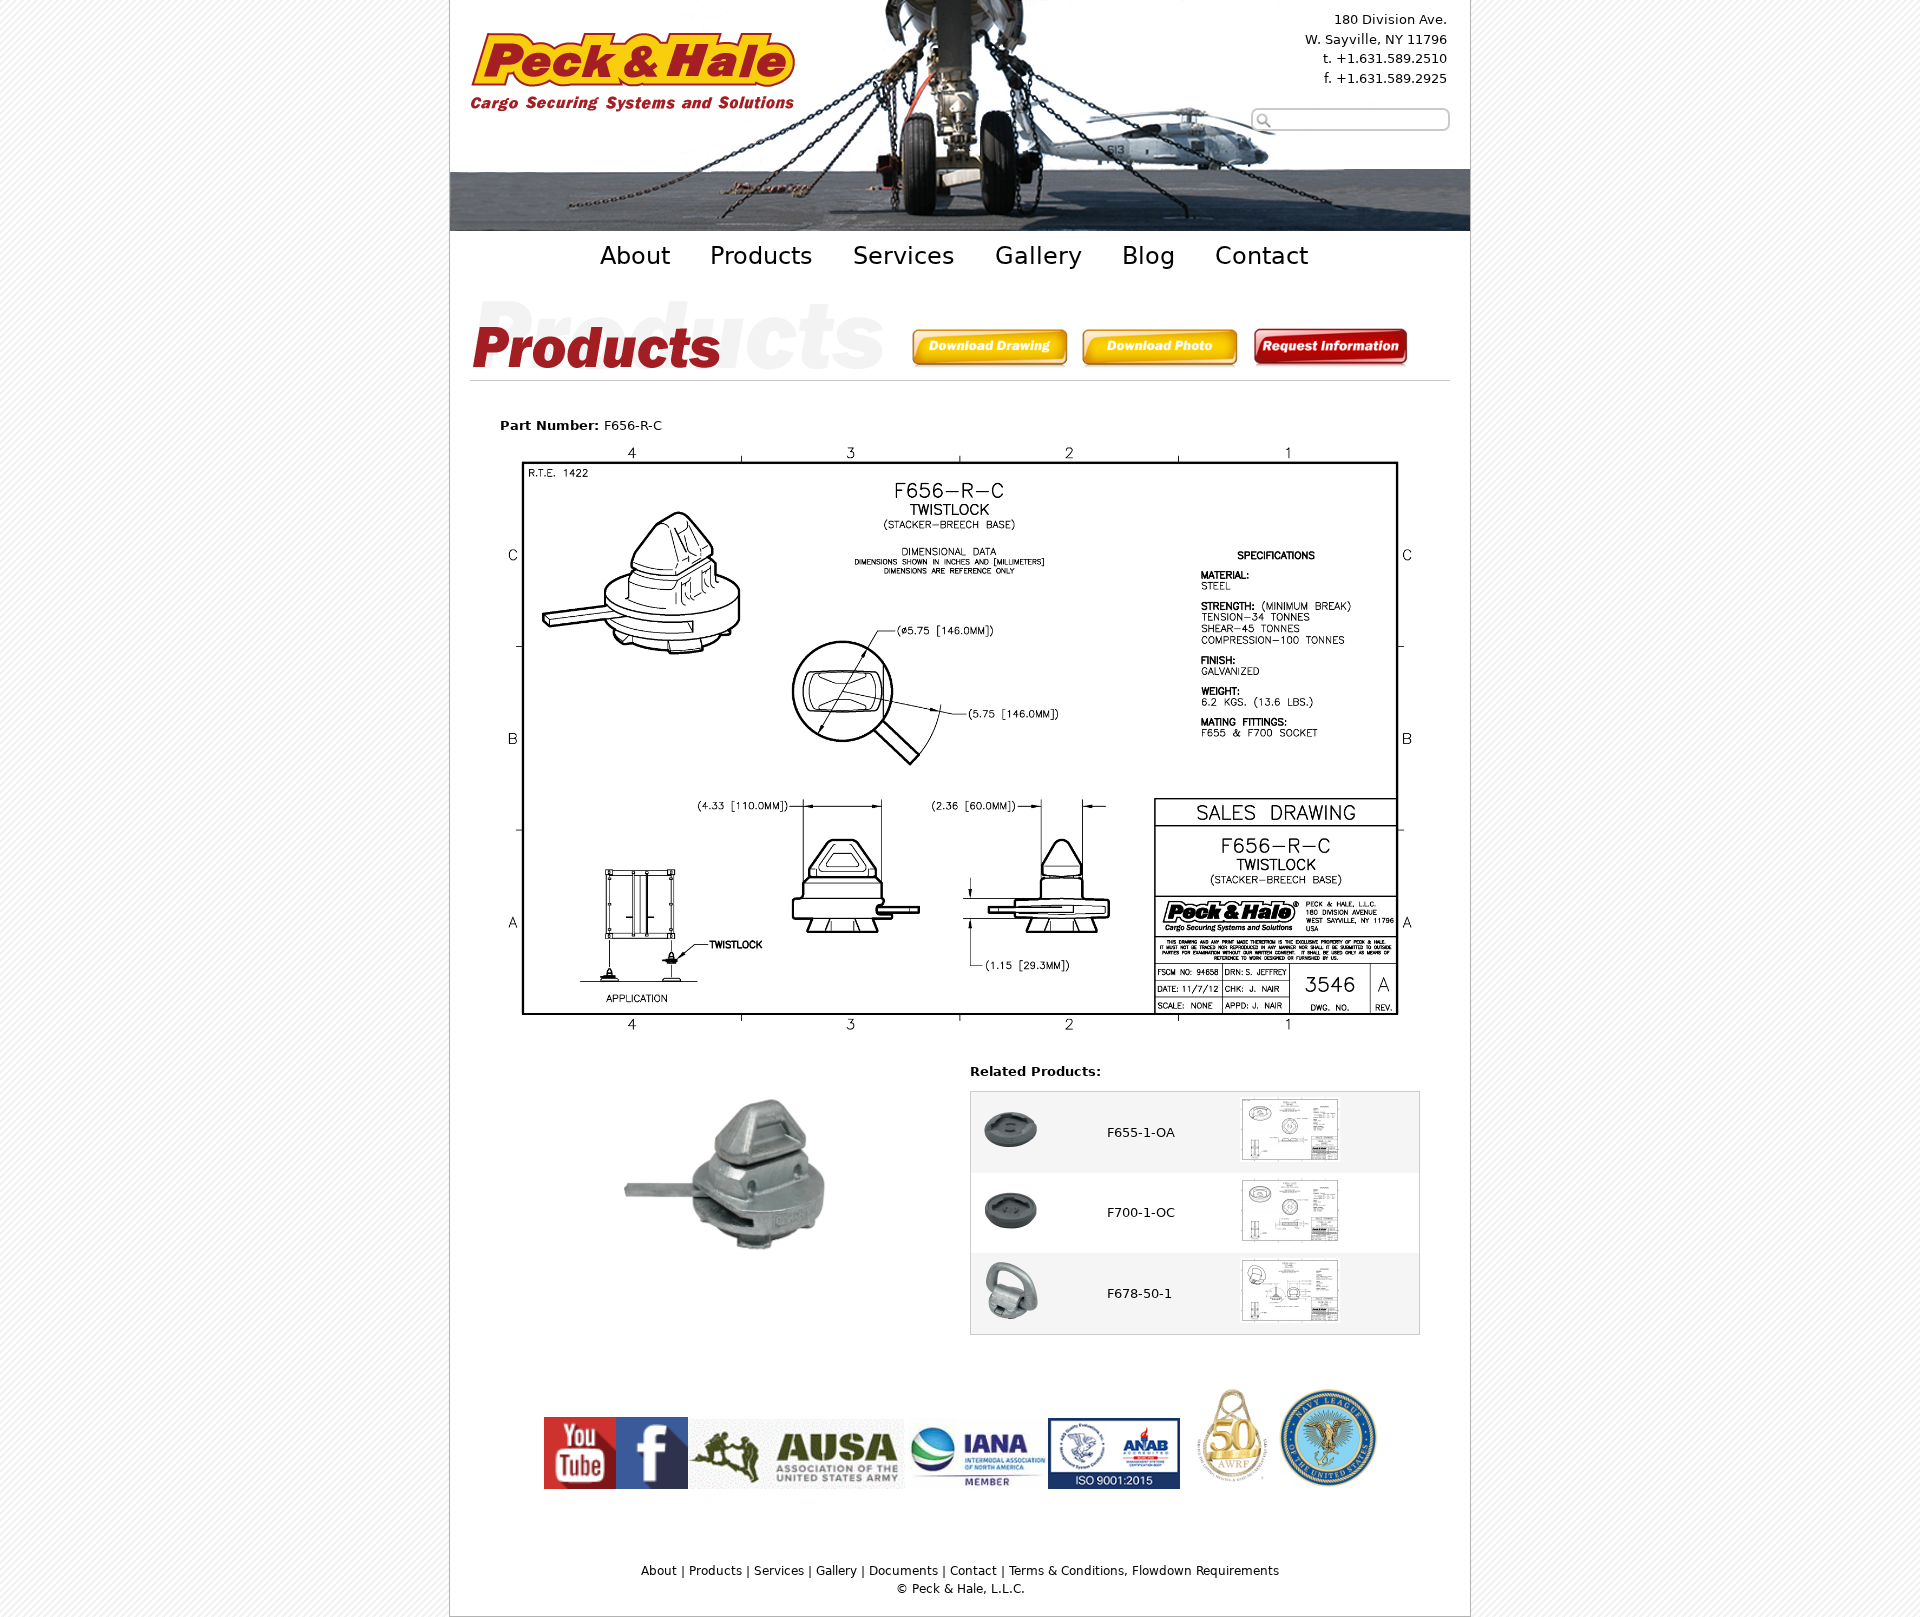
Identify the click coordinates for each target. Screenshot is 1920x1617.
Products (761, 256)
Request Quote (1330, 351)
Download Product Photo (1160, 351)
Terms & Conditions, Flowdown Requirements (1144, 1571)
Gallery (1038, 256)
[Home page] (632, 115)
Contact (1261, 256)
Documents (903, 1571)
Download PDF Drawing (990, 351)
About (635, 256)
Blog (1148, 256)
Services (904, 256)
